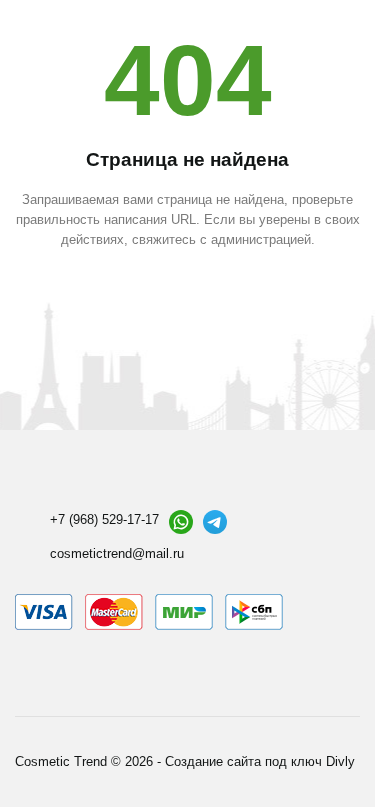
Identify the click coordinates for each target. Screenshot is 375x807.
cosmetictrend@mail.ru (117, 553)
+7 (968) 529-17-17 (104, 519)
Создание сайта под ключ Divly (260, 761)
